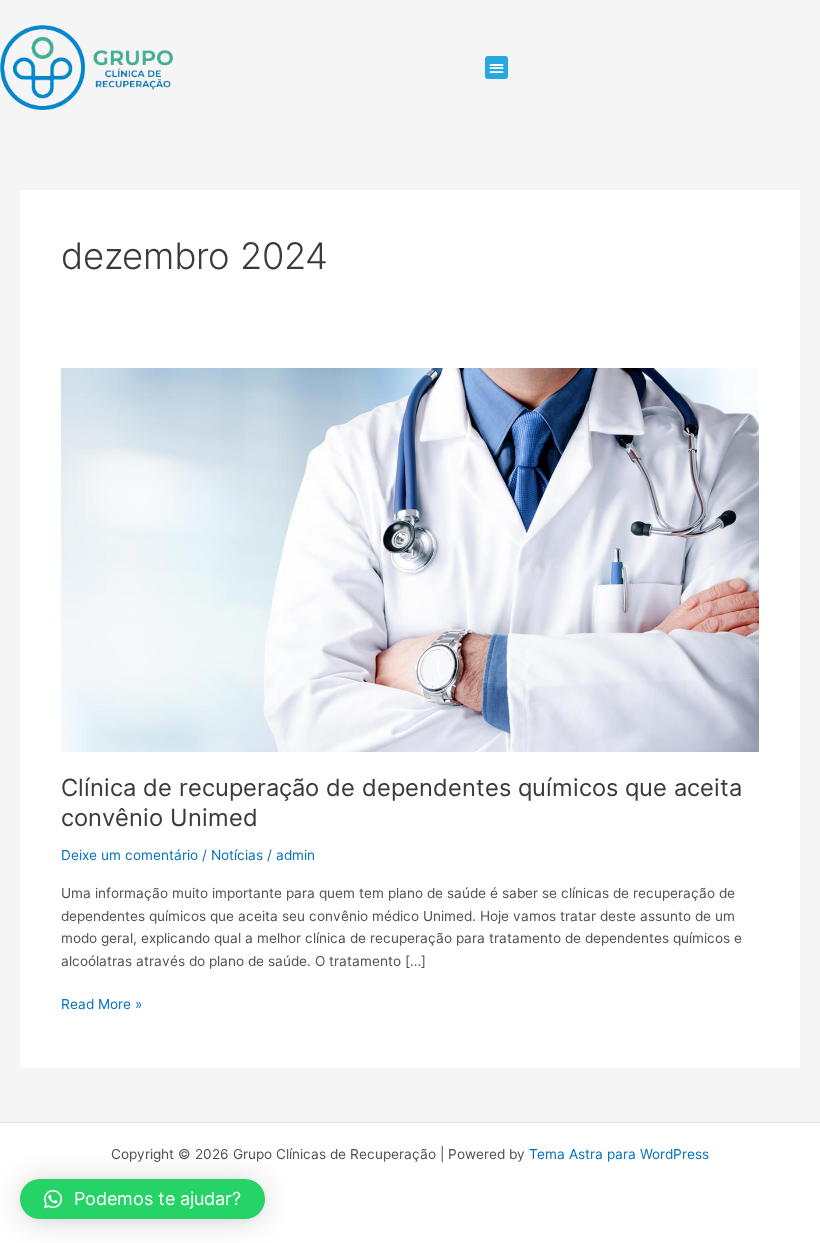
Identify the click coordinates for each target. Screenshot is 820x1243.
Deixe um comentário (129, 855)
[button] (496, 67)
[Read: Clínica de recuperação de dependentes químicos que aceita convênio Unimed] (410, 559)
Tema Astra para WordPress (619, 1154)
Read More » (101, 1002)
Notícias (237, 855)
